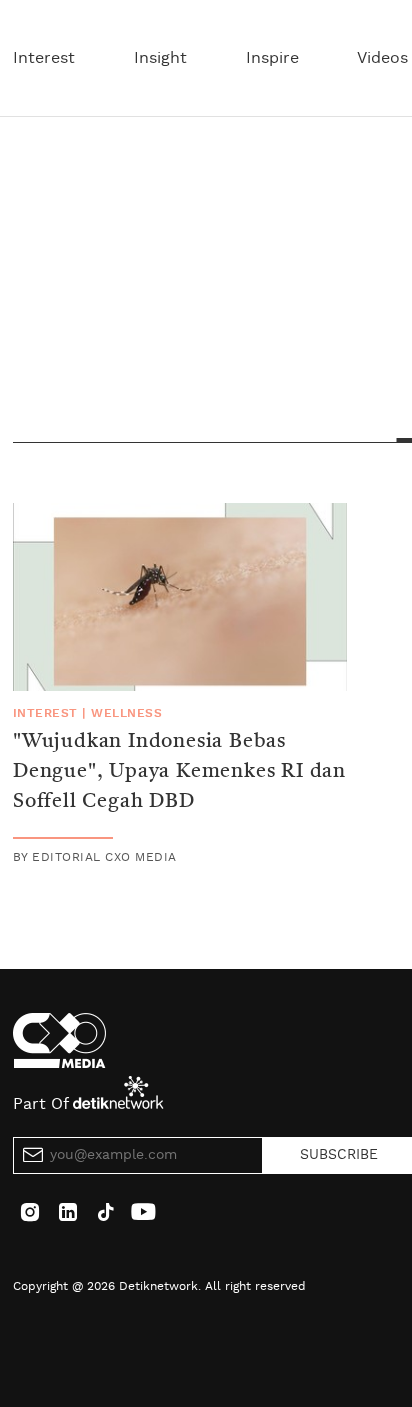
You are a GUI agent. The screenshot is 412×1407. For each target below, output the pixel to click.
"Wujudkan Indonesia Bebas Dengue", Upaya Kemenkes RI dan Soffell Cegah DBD (179, 772)
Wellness (126, 713)
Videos (382, 58)
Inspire (272, 58)
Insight (160, 58)
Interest (44, 58)
